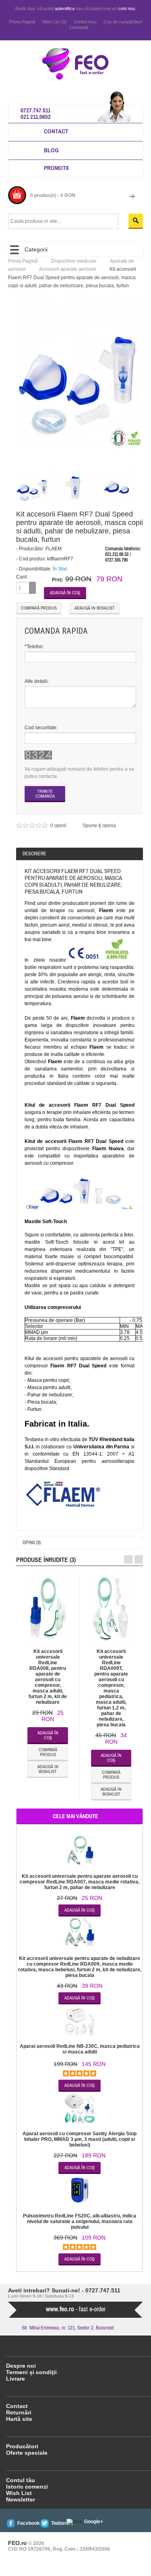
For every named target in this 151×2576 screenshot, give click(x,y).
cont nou (126, 8)
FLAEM (54, 549)
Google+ (94, 2522)
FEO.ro (18, 2543)
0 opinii (59, 825)
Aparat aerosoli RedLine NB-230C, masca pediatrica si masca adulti (80, 2049)
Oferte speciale (27, 2453)
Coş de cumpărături (123, 22)
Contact (56, 131)
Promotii (56, 168)
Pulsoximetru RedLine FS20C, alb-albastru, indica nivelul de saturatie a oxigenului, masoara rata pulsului (80, 2221)
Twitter (59, 2523)
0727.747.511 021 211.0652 (36, 113)
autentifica (65, 8)
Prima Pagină (22, 22)
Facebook (29, 2523)
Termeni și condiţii (31, 2372)
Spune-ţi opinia (99, 825)
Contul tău (21, 2480)
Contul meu (85, 22)
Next (139, 1559)
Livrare (16, 2379)
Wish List (19, 2493)
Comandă (79, 27)
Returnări (19, 2412)
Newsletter (21, 2499)
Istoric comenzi (27, 2487)
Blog (51, 150)
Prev (128, 1559)
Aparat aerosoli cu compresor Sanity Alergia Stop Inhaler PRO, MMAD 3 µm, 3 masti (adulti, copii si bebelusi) (80, 2139)
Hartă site (19, 2419)
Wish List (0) (55, 22)
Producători (22, 2446)
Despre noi (21, 2366)
